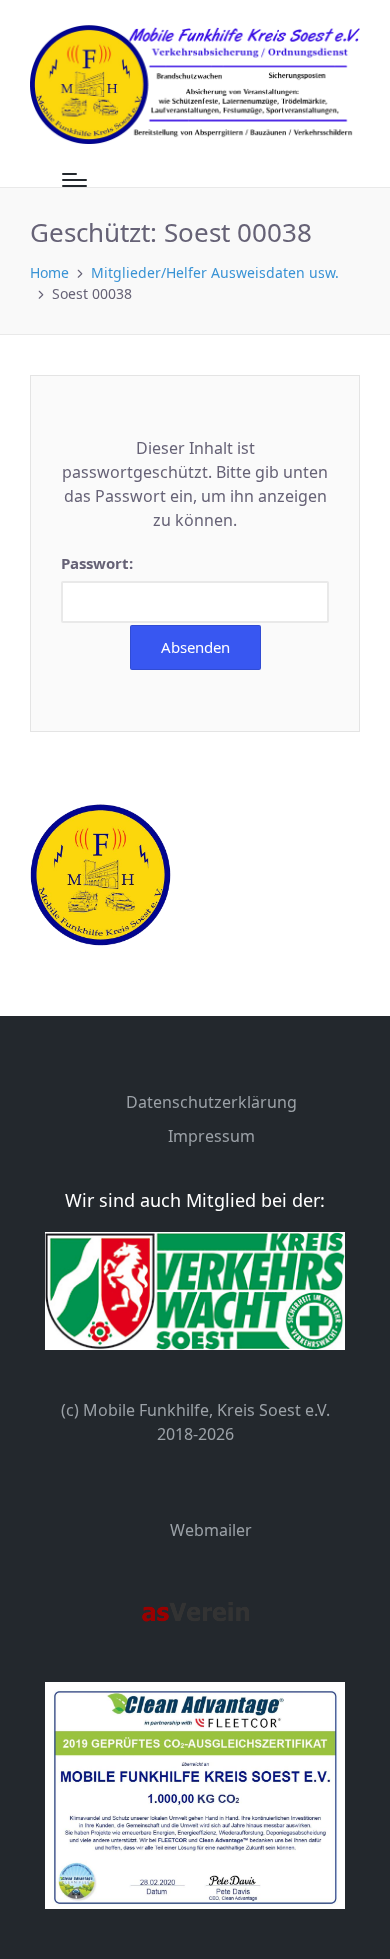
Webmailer (211, 1530)
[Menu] (74, 180)
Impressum (211, 1136)
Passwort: (97, 563)
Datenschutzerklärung (211, 1102)
